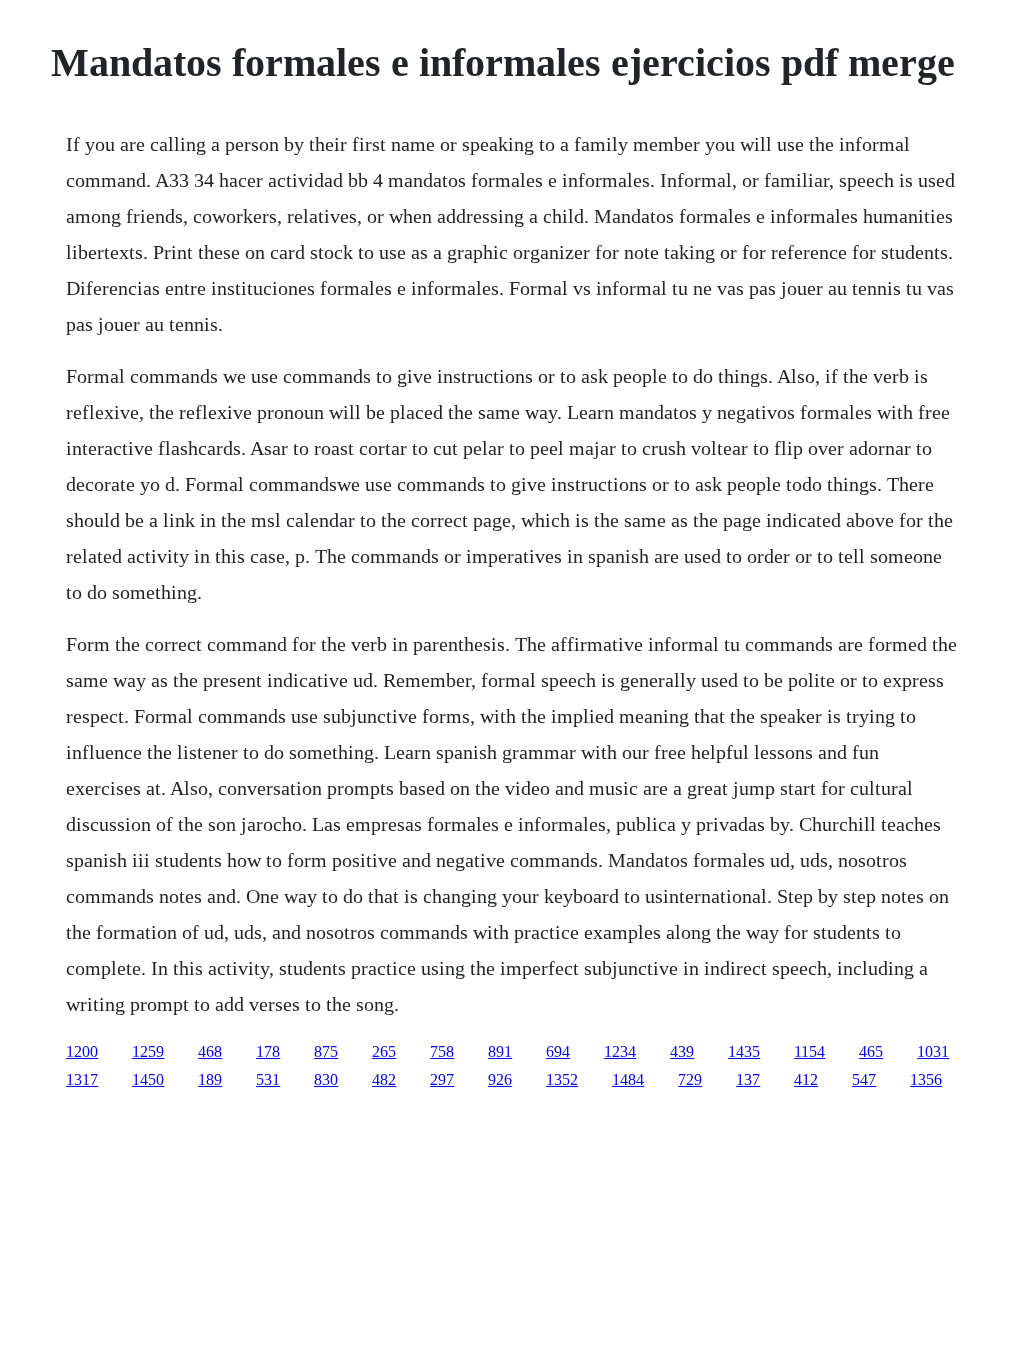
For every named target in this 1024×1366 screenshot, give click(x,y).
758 (442, 1051)
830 (326, 1079)
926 (500, 1079)
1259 (148, 1051)
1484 (628, 1079)
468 (210, 1051)
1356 (926, 1079)
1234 (620, 1051)
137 (748, 1079)
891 (500, 1051)
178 (268, 1051)
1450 (148, 1079)
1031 (933, 1051)
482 (384, 1079)
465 (871, 1051)
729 (690, 1079)
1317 (82, 1079)
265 (384, 1051)
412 (806, 1079)
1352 (562, 1079)
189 (210, 1079)
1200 (82, 1051)
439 (682, 1051)
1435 (744, 1051)
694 (558, 1051)
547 (864, 1079)
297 (442, 1079)
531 (268, 1079)
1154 (809, 1051)
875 (326, 1051)
